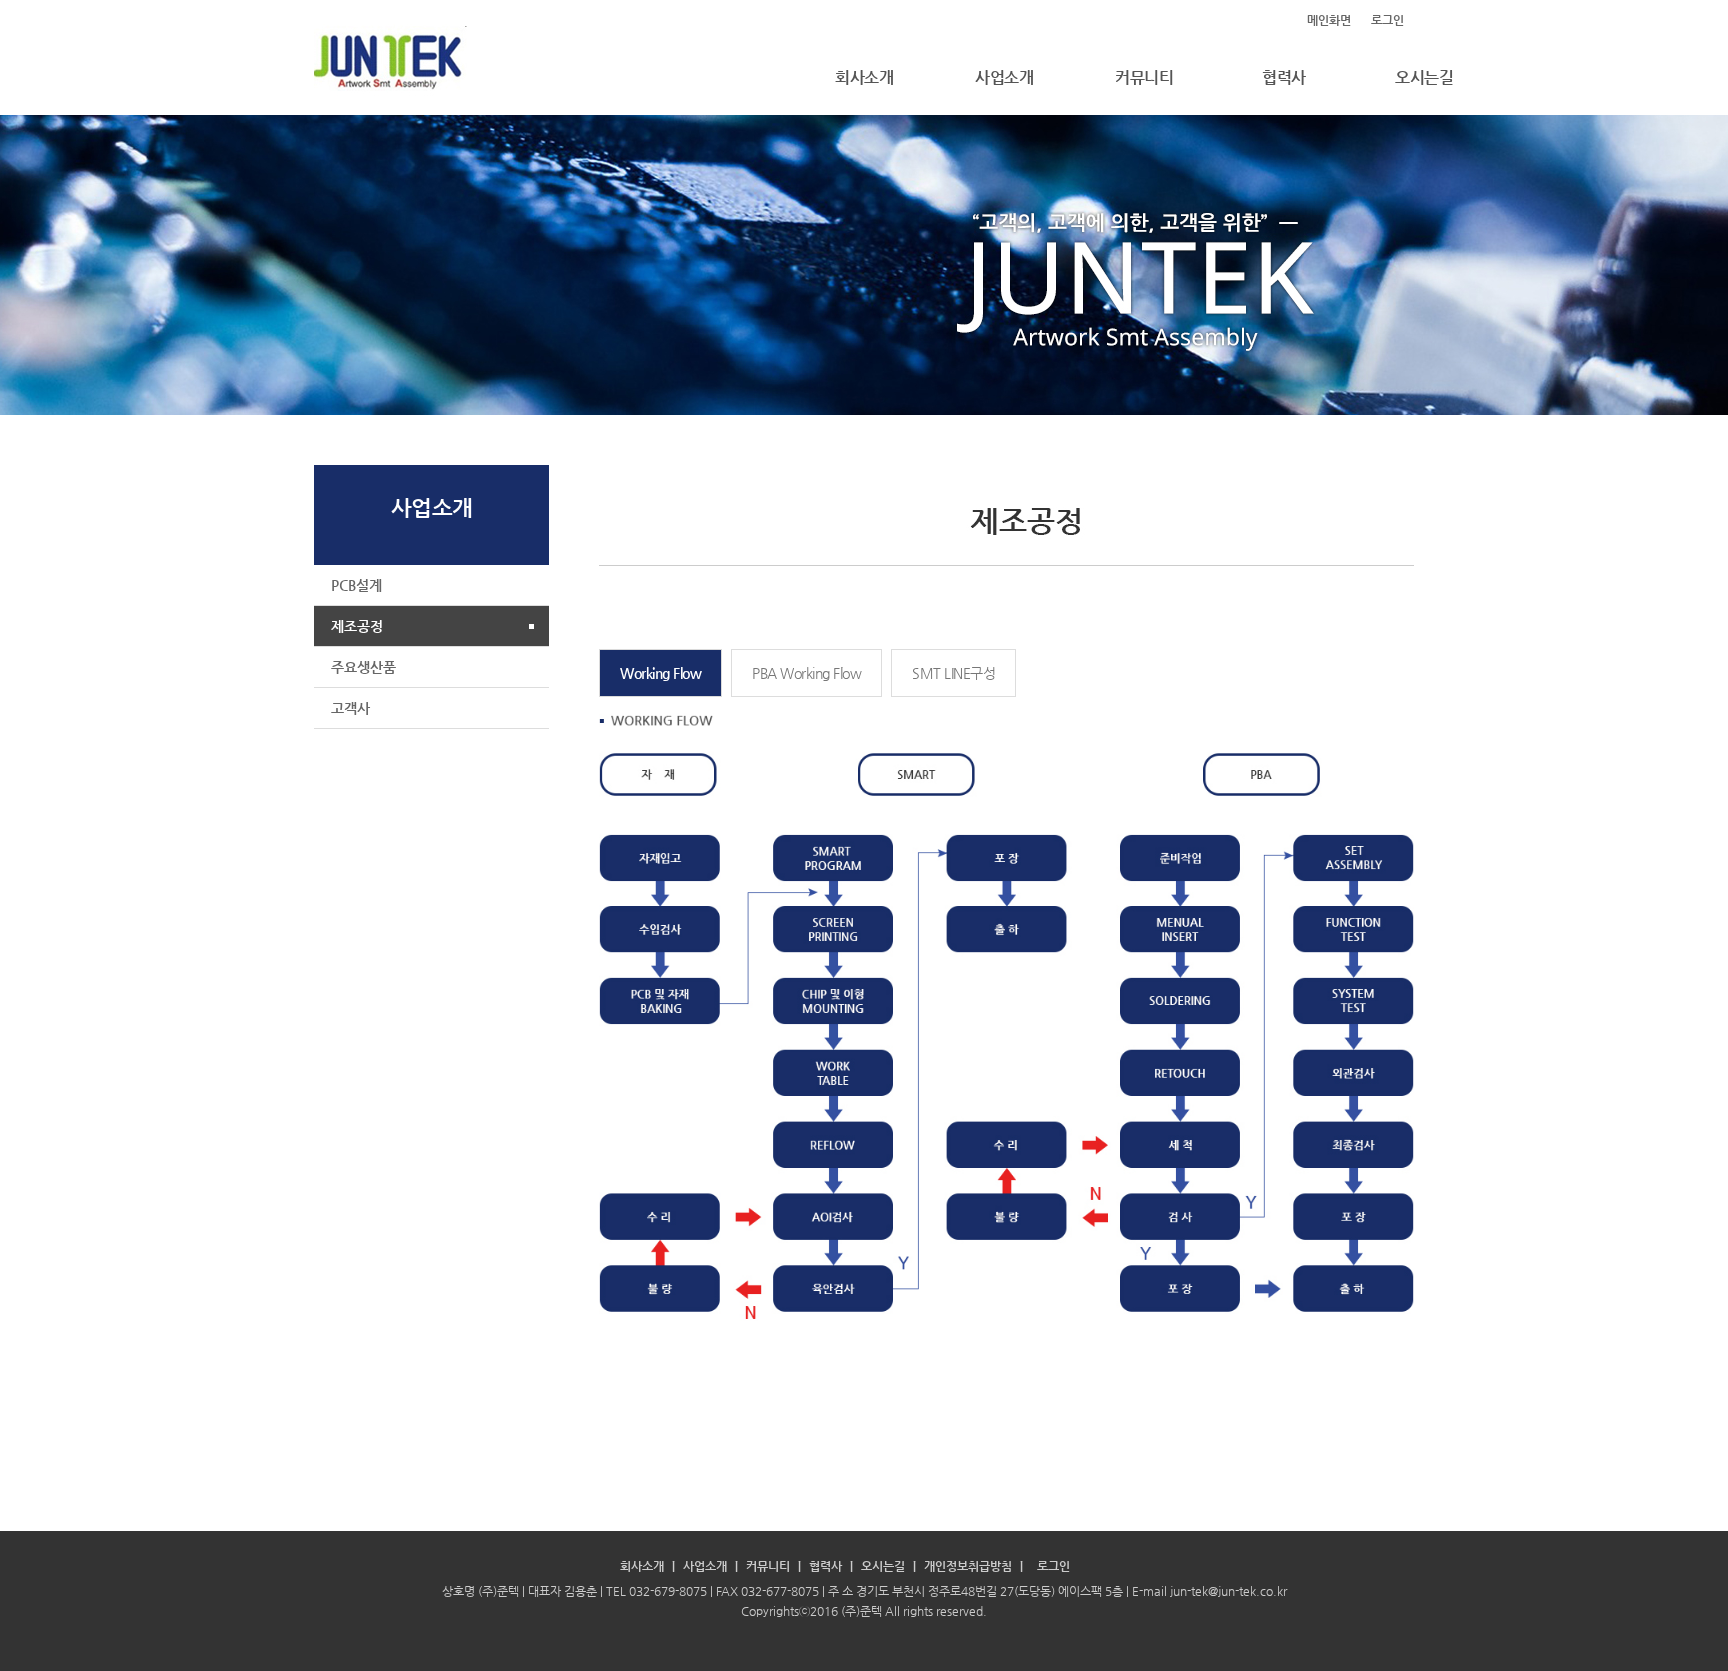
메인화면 (1329, 20)
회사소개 (864, 77)
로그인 (1387, 20)
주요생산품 (363, 667)
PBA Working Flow (806, 673)
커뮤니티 (1144, 77)
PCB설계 (356, 585)
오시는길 (1424, 77)
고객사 (350, 708)
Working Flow (660, 673)
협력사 (1284, 77)
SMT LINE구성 (953, 673)
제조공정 (357, 626)
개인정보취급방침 (968, 1566)
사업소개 (1004, 77)
